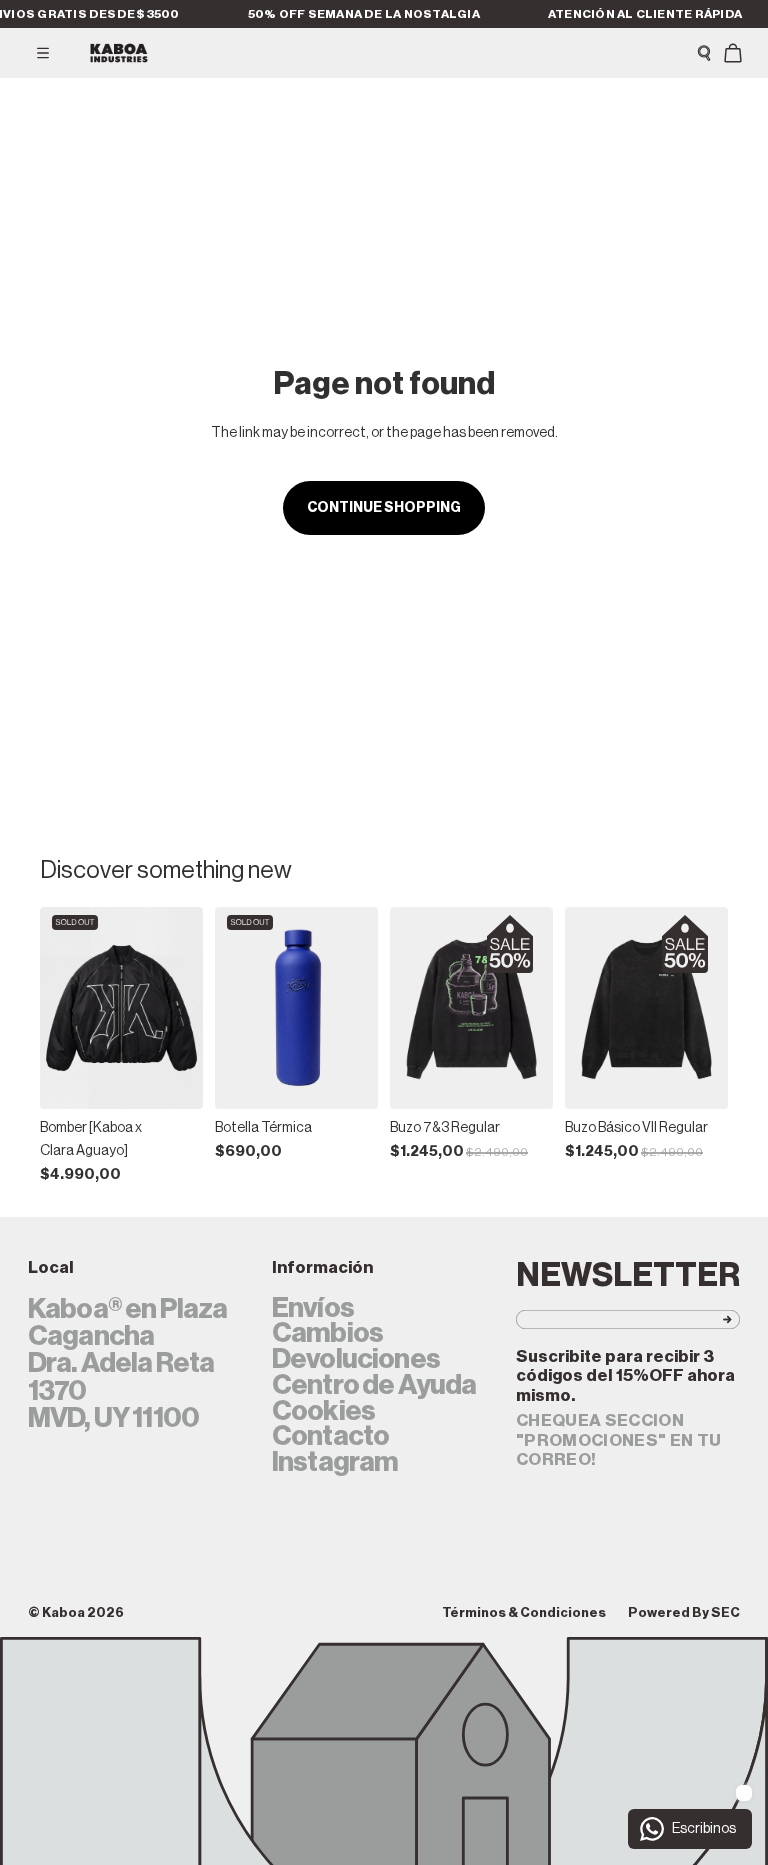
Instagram (335, 1463)
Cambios (327, 1334)
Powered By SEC (684, 1612)
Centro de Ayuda (374, 1386)
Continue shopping (384, 508)
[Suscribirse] (696, 1319)
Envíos (313, 1309)
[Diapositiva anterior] (62, 1008)
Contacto (330, 1437)
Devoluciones (356, 1360)
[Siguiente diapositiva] (181, 1008)
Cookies (323, 1412)
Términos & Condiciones (524, 1612)
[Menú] (43, 53)
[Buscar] (704, 53)
